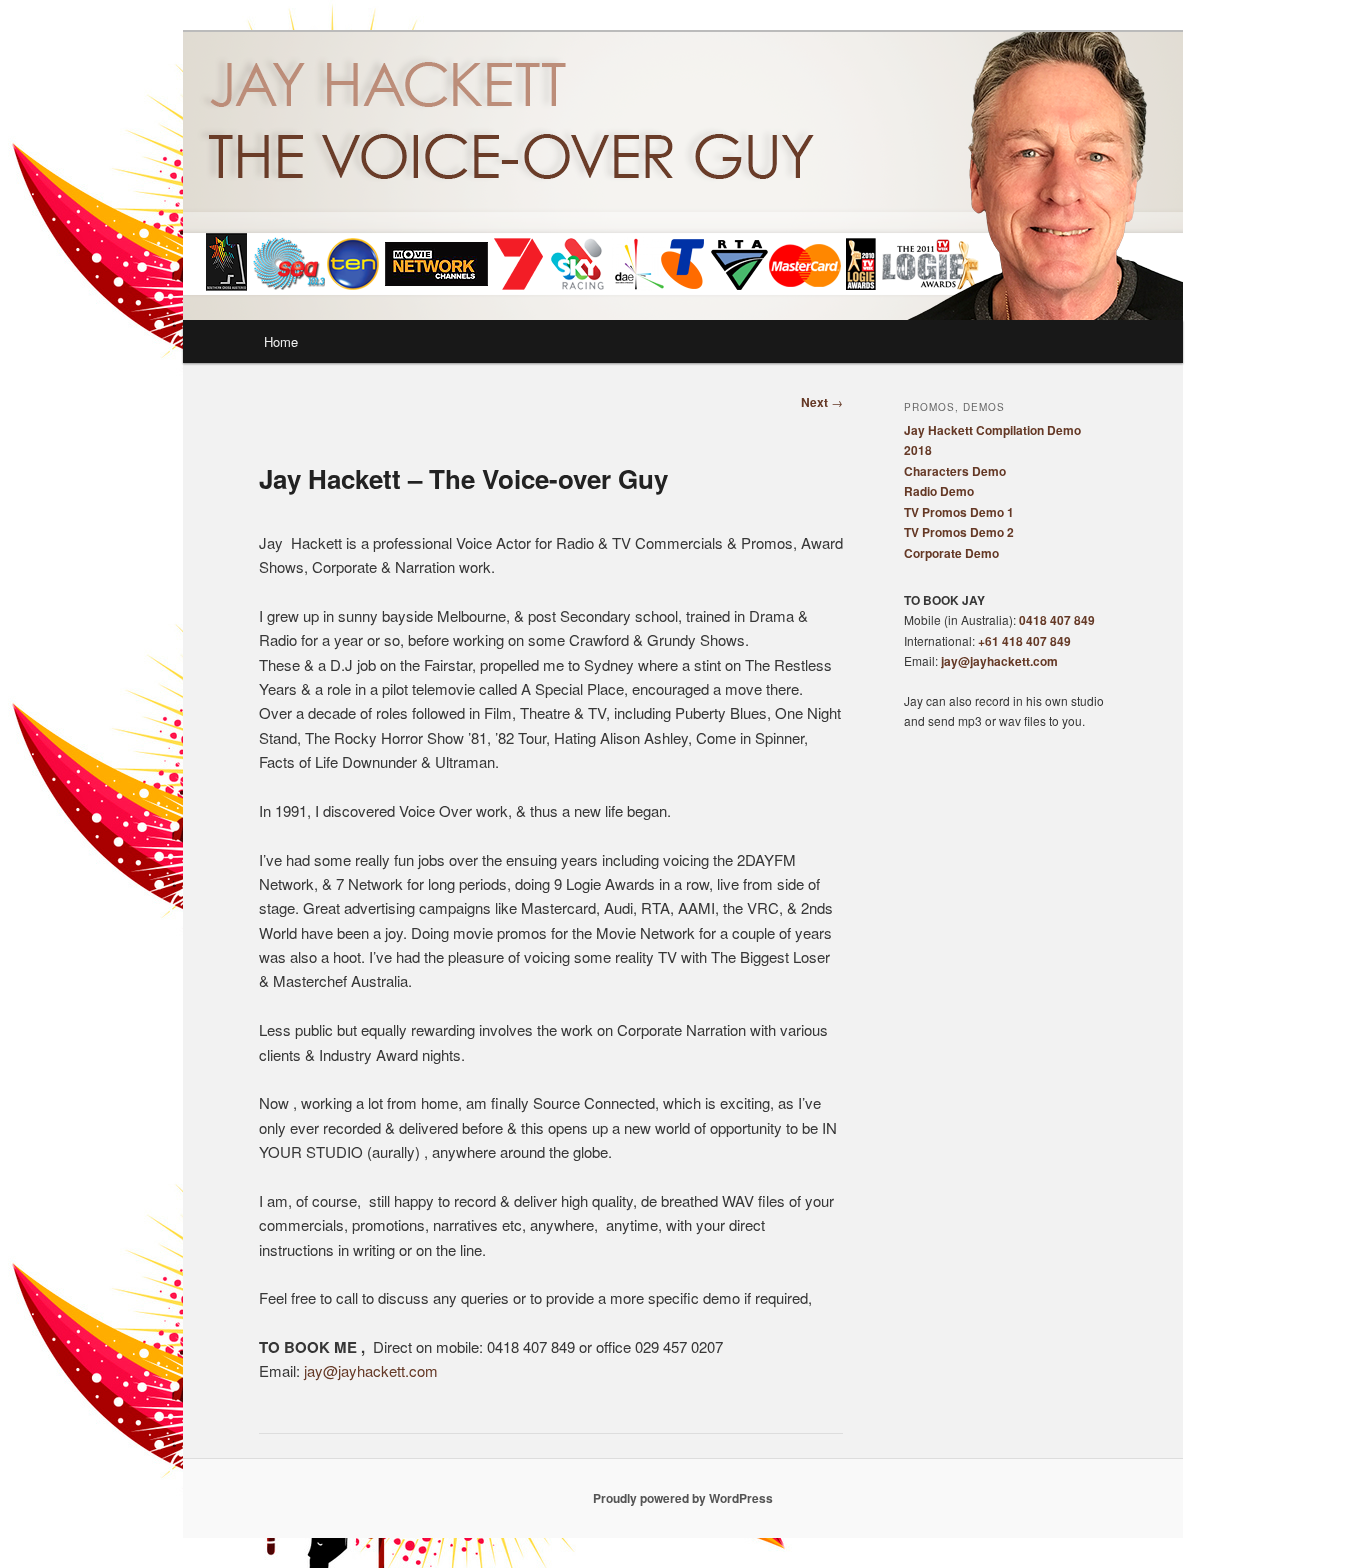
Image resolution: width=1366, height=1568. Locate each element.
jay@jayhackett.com (371, 1370)
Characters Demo (955, 471)
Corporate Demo (951, 553)
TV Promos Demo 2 (959, 532)
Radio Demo (939, 491)
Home (281, 341)
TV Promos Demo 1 (959, 512)
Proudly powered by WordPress (683, 1498)
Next (822, 402)
